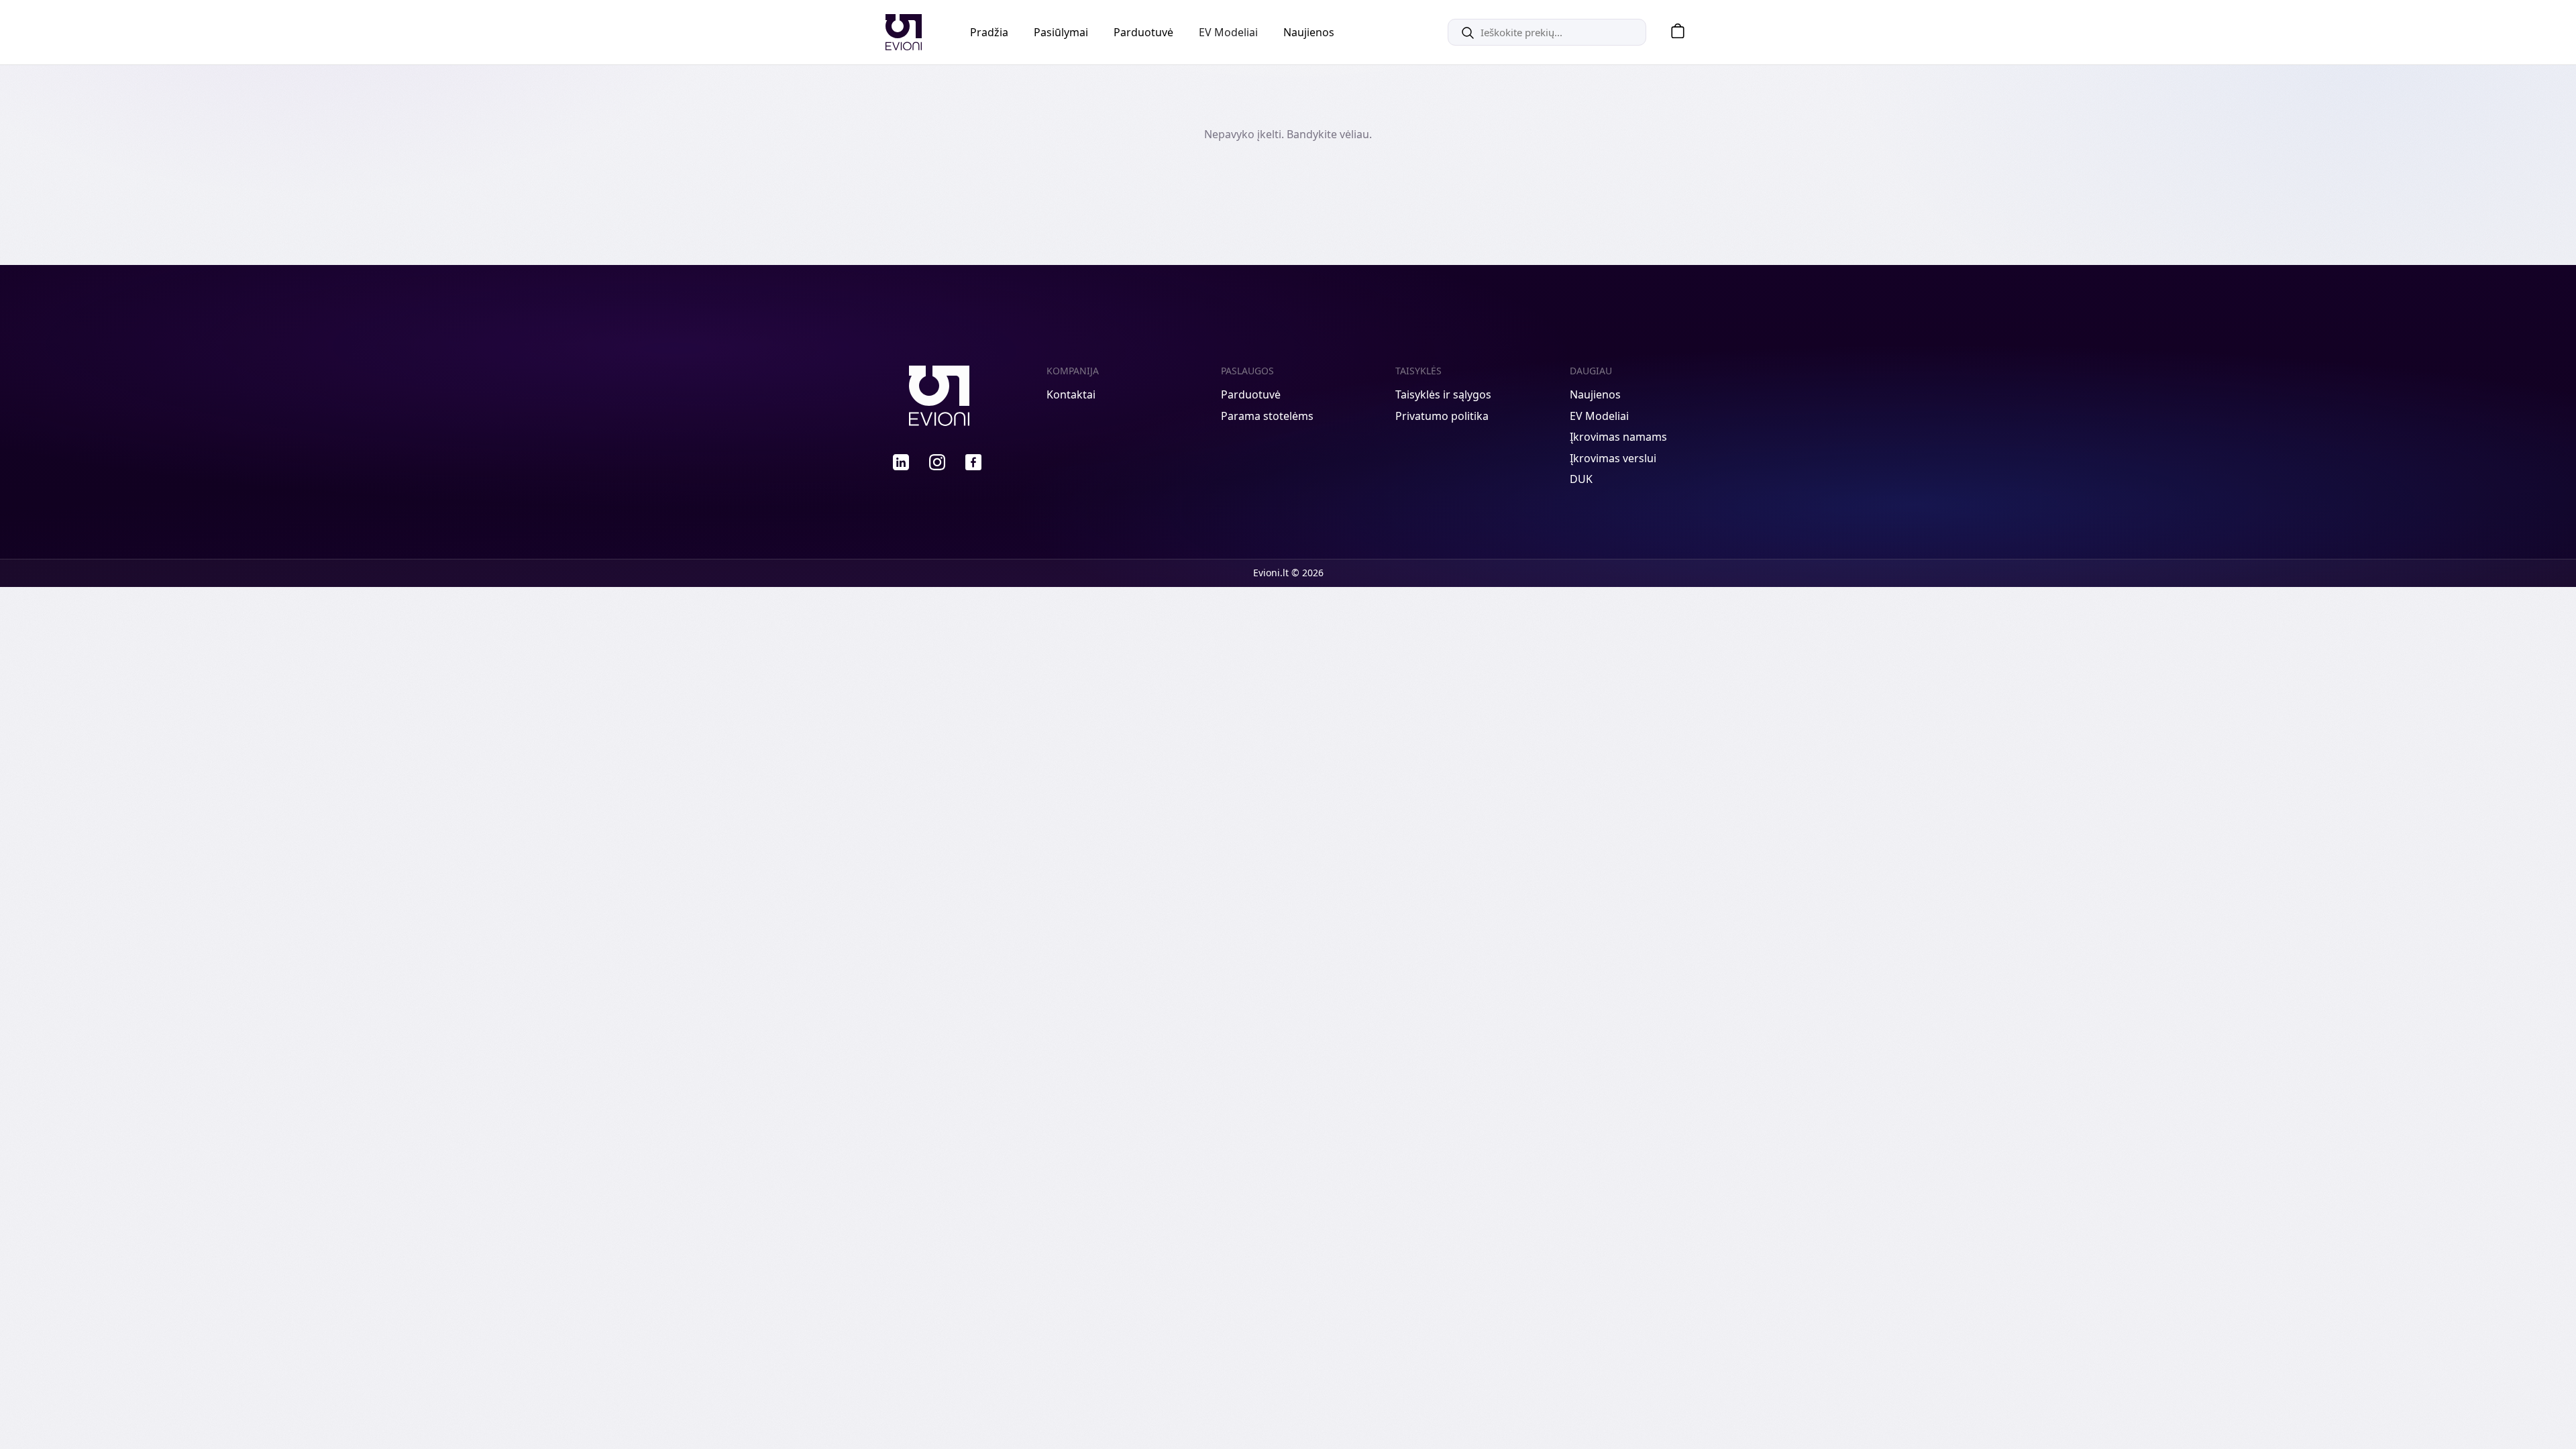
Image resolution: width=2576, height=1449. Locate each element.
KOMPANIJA (1073, 371)
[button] (1673, 33)
